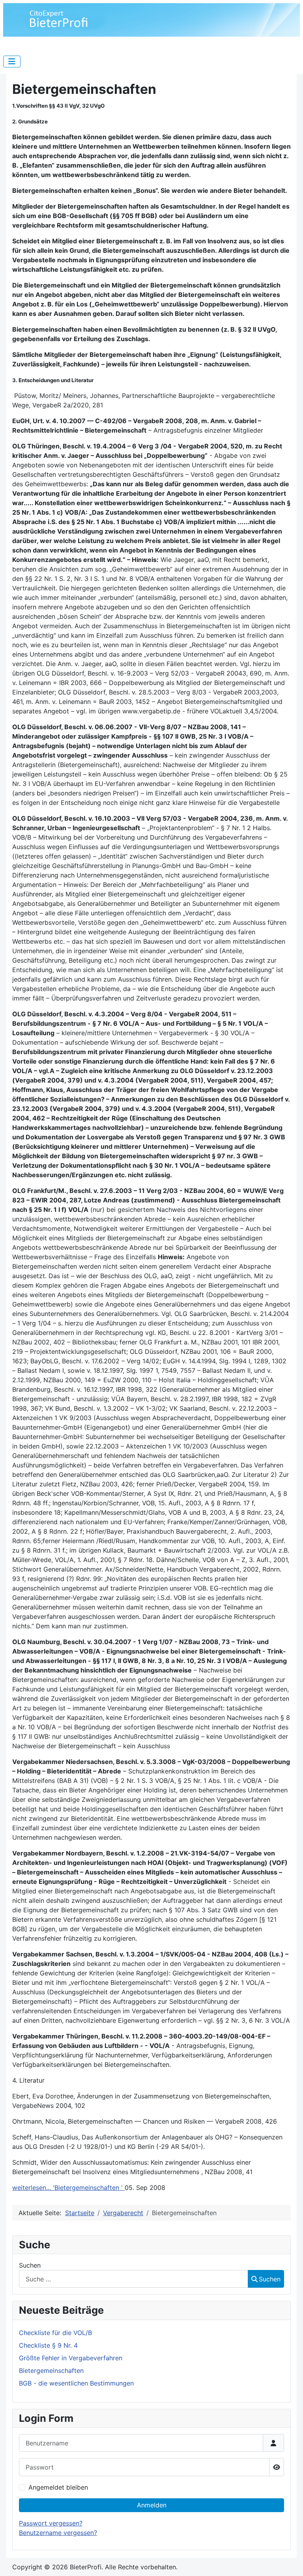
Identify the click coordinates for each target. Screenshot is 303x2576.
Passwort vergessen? (51, 2523)
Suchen (30, 2265)
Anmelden (152, 2505)
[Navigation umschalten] (12, 62)
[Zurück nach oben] (289, 2561)
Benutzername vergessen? (58, 2533)
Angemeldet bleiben (58, 2487)
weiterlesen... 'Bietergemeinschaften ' (68, 2188)
